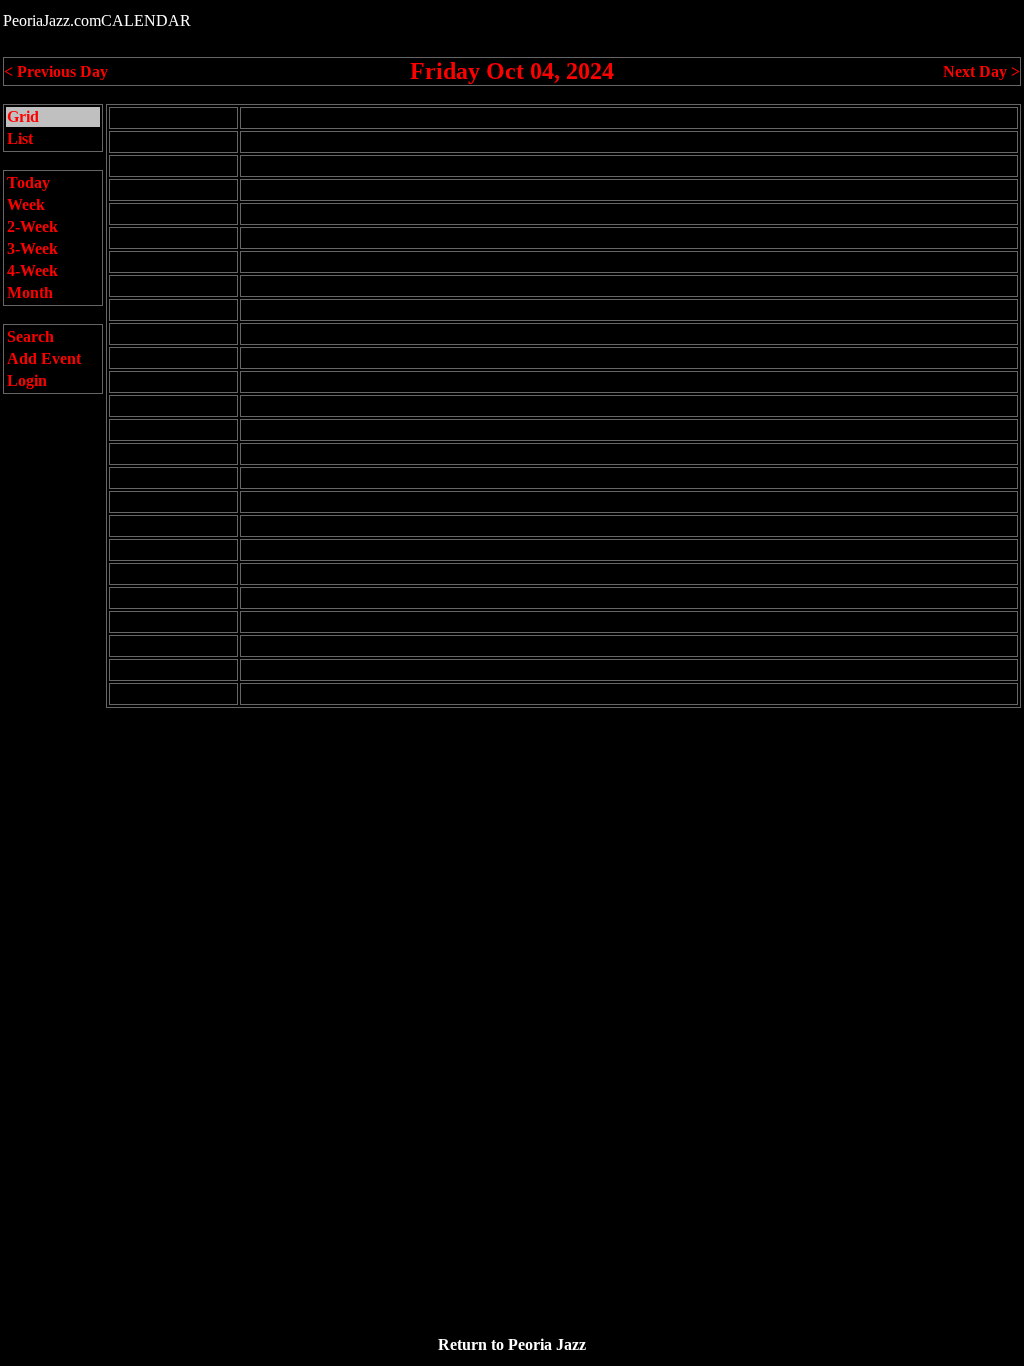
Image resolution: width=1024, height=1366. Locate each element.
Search (30, 336)
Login (27, 380)
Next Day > (981, 71)
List (20, 138)
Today (28, 182)
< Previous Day (56, 71)
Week (26, 204)
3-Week (32, 248)
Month (30, 292)
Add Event (44, 358)
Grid (23, 116)
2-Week (32, 226)
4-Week (32, 270)
